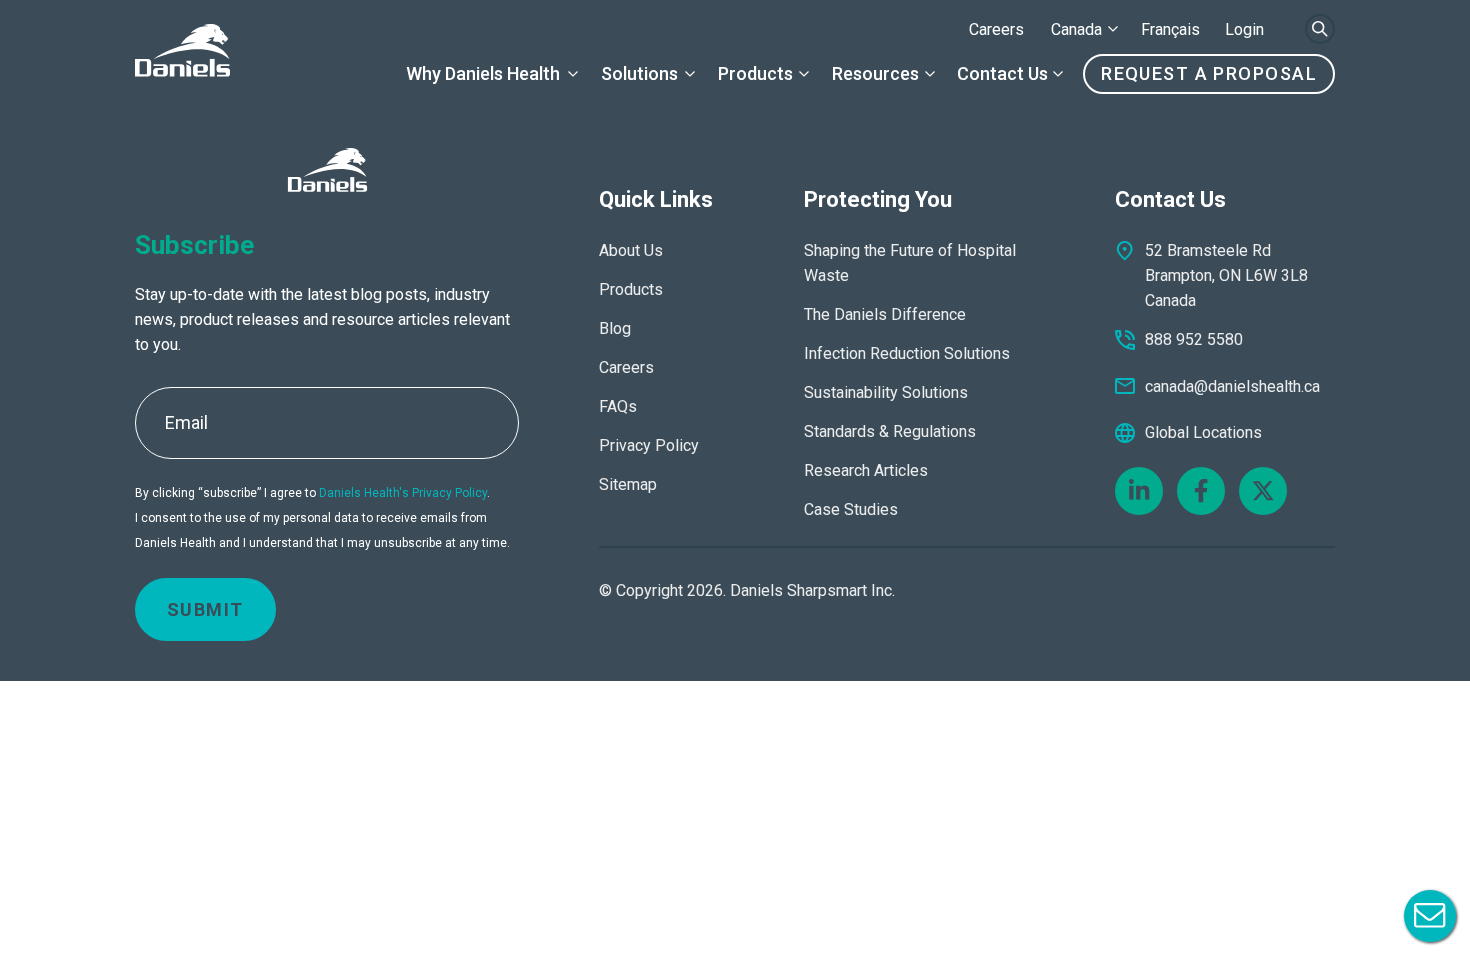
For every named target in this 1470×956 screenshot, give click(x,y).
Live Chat (1430, 916)
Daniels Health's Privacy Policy (403, 493)
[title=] (182, 54)
